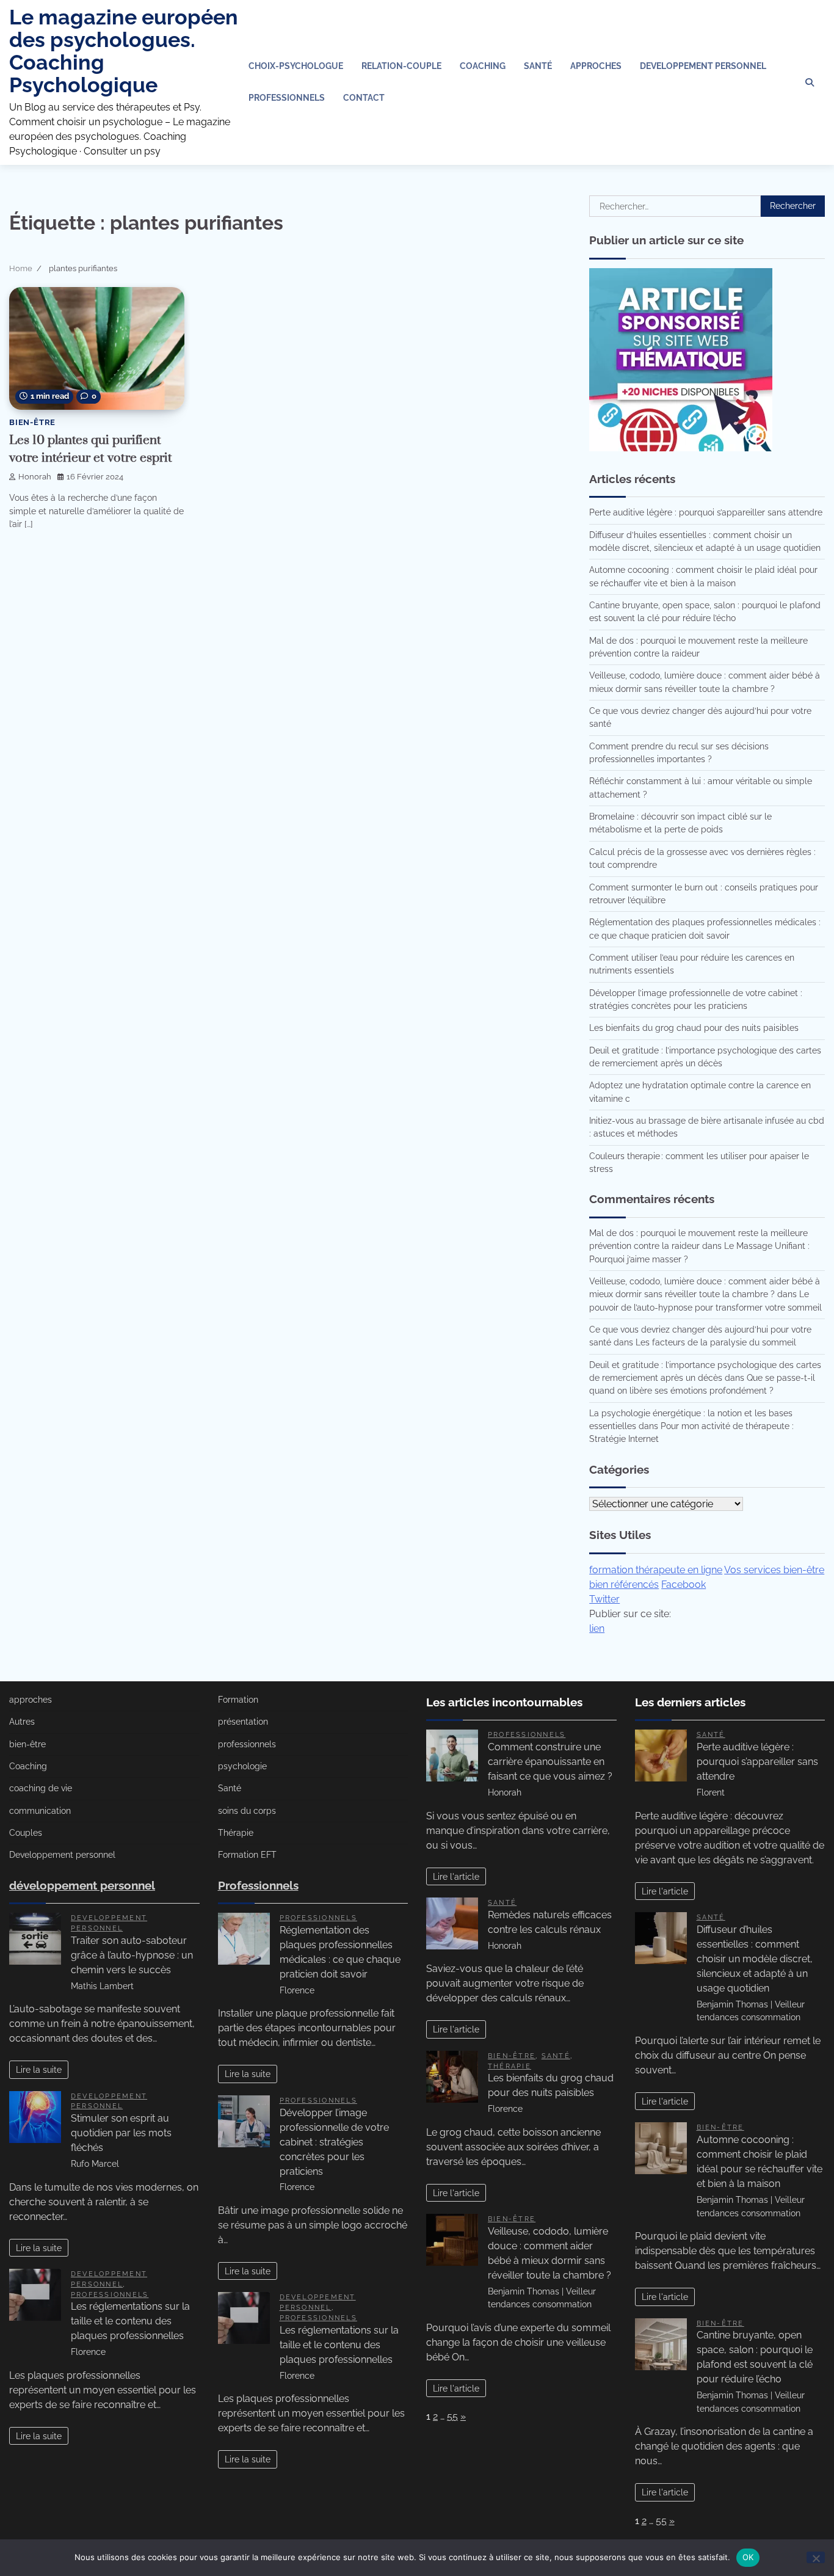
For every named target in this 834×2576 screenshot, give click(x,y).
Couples (26, 1833)
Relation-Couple (401, 66)
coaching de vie (41, 1788)
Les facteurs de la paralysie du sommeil (716, 1342)
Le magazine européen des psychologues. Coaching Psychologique (124, 51)
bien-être (32, 422)
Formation (238, 1700)
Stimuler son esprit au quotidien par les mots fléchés (121, 2133)
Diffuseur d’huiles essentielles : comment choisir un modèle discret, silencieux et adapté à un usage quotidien (755, 1959)
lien (597, 1628)
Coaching (483, 66)
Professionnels (287, 98)
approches (31, 1700)
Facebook (684, 1585)
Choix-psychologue (296, 66)
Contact (364, 98)
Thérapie (236, 1833)
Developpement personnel (703, 66)
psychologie (242, 1766)
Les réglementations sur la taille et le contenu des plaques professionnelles (130, 2321)
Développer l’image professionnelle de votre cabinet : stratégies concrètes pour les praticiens (334, 2142)
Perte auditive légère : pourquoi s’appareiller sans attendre (706, 512)
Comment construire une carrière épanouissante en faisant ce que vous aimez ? (550, 1762)
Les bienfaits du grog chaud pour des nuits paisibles (694, 1028)
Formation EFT (247, 1855)
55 (452, 2416)
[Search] (810, 82)
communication (40, 1811)
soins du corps (247, 1811)
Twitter (604, 1599)
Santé (538, 66)
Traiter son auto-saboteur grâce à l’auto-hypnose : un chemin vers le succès (132, 1955)
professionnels (110, 2294)
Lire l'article (456, 1876)
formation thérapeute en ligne (656, 1570)
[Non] (816, 2557)
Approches (596, 66)
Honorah (35, 477)
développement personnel (82, 1885)
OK (748, 2557)
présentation (243, 1722)
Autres (22, 1722)
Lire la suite (39, 2069)
